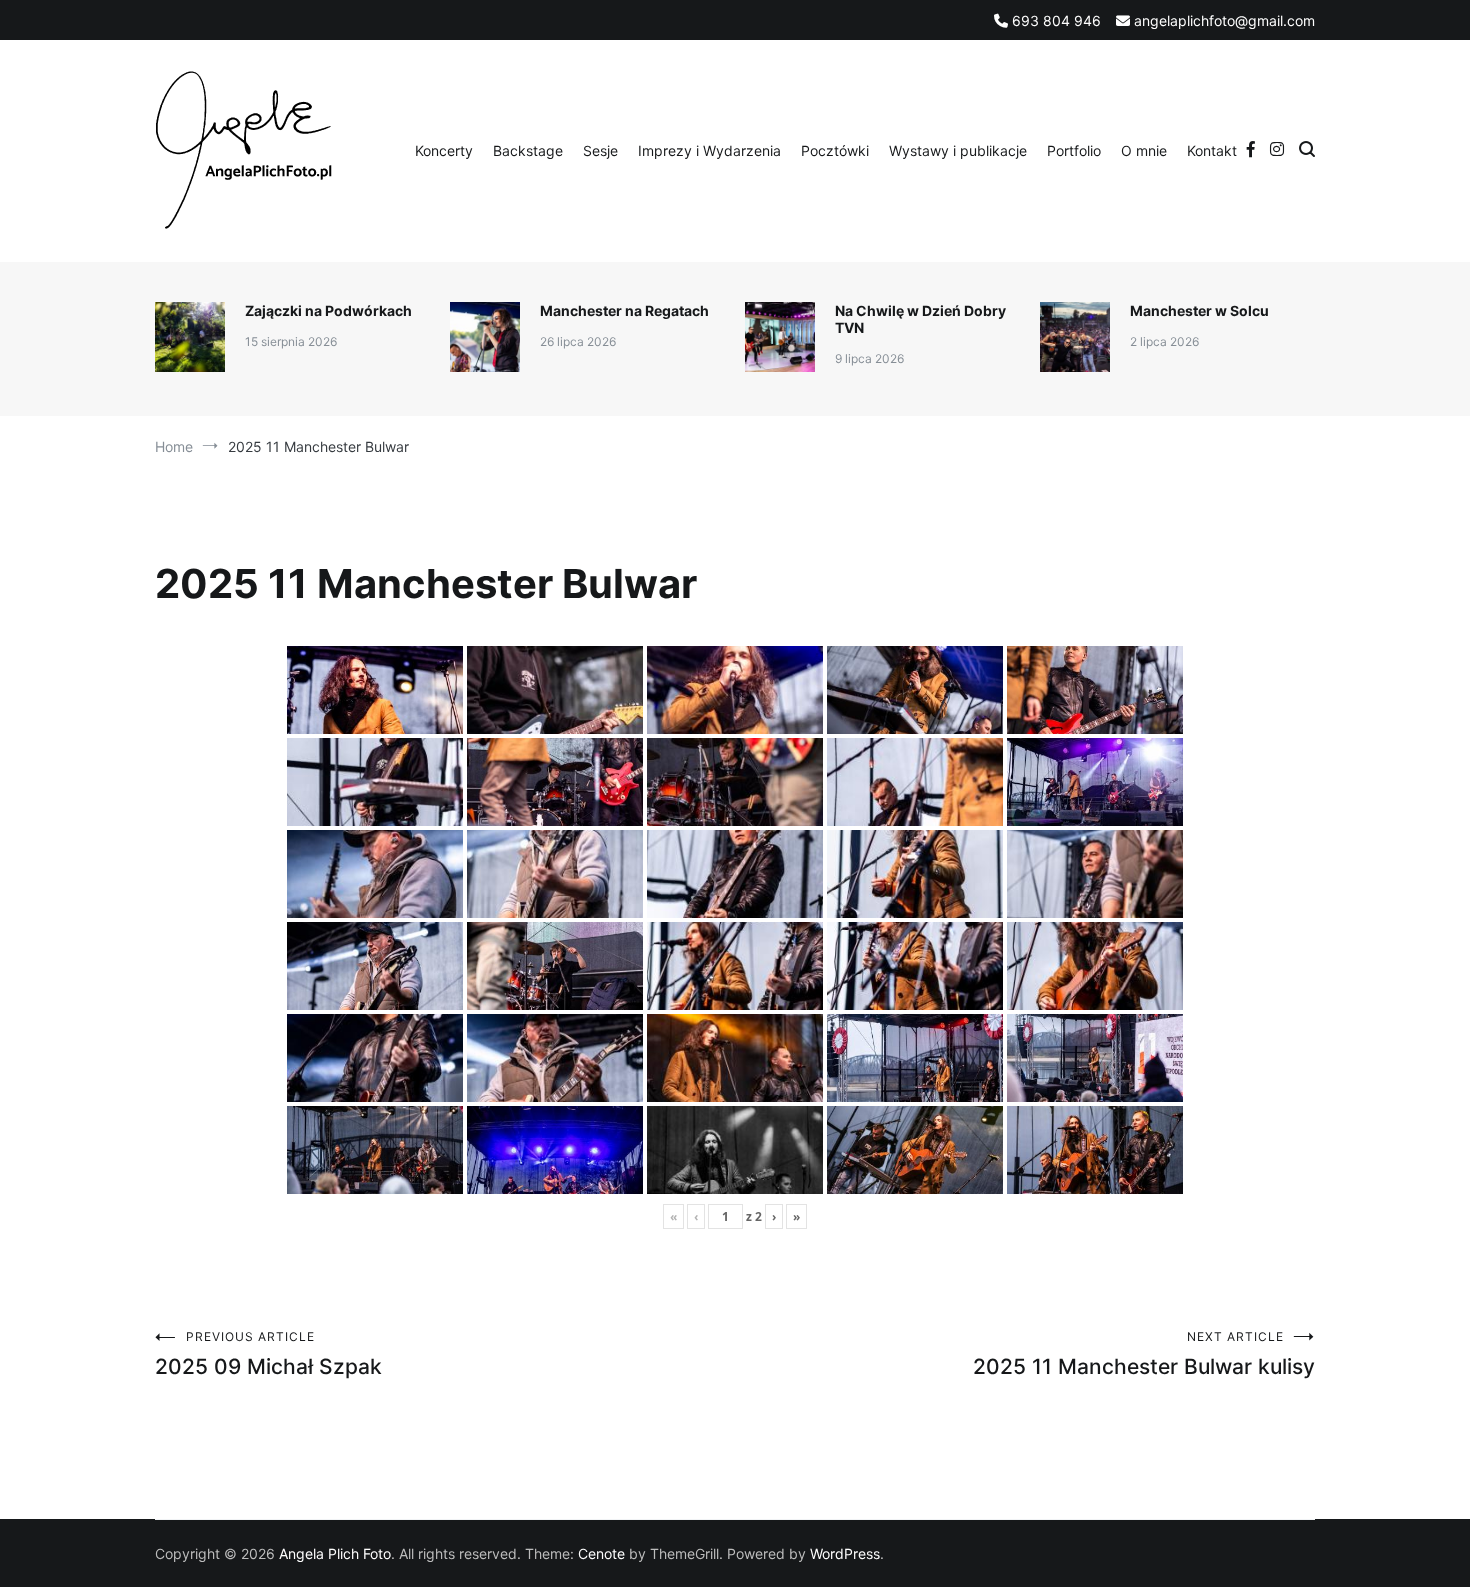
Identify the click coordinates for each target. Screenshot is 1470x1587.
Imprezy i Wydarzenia (709, 150)
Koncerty (444, 150)
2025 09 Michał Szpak (268, 1354)
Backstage (528, 150)
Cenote (601, 1553)
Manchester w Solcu (1199, 310)
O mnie (1144, 150)
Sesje (600, 150)
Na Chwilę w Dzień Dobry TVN (920, 319)
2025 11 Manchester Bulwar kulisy (1144, 1354)
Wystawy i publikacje (958, 150)
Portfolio (1074, 150)
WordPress (845, 1553)
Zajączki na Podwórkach (328, 310)
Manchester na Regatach (624, 310)
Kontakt (1212, 150)
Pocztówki (835, 150)
